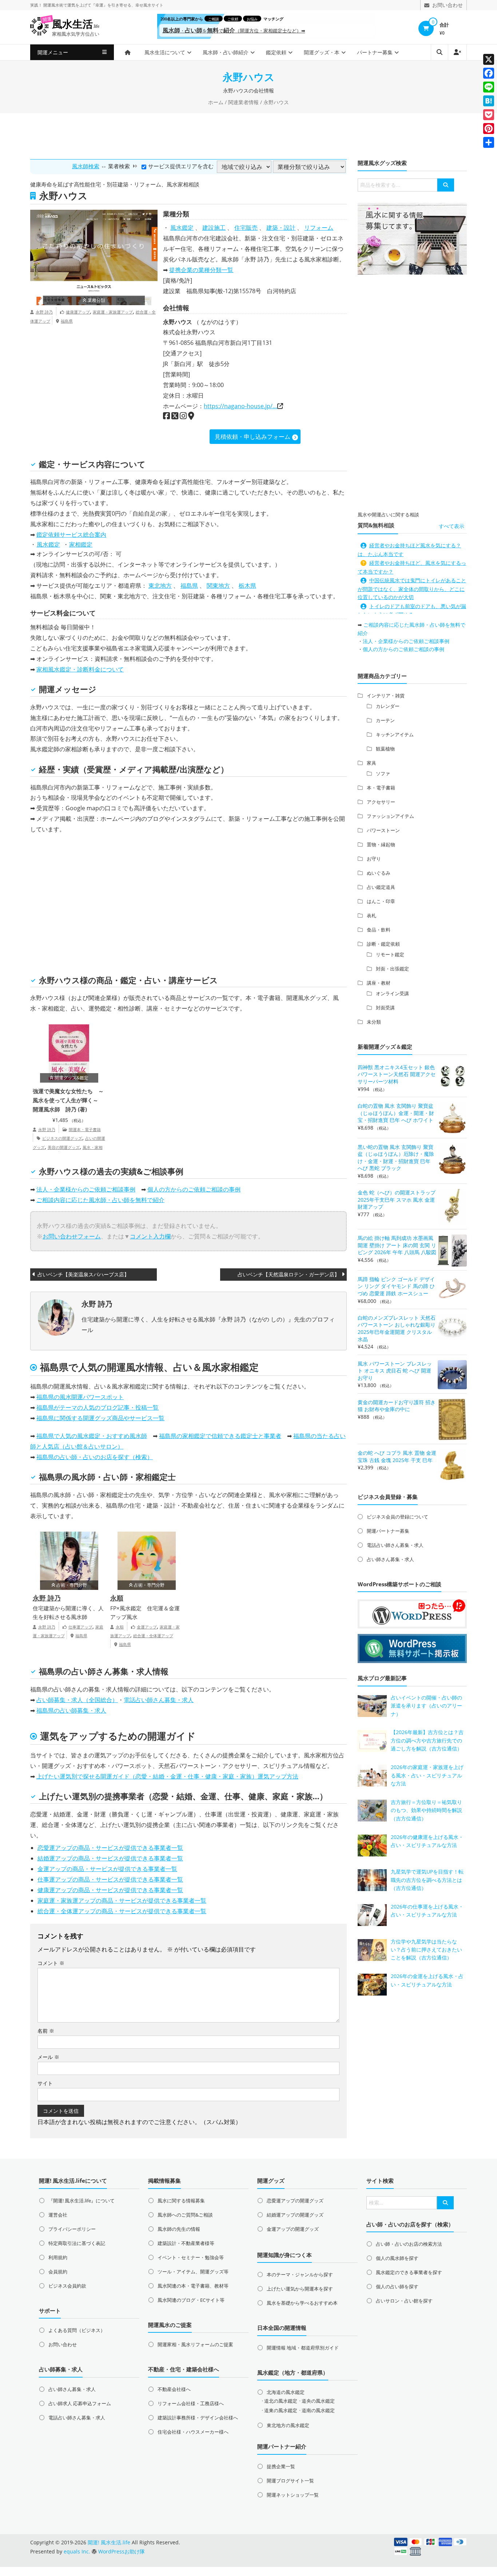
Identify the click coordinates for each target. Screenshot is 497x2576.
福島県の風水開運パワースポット (80, 1397)
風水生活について (165, 52)
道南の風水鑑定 (318, 2410)
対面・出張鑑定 (392, 969)
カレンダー (388, 706)
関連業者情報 (243, 102)
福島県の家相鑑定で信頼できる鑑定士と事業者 (220, 1436)
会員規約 (58, 2272)
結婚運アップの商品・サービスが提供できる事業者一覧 (110, 1858)
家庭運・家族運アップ (113, 312)
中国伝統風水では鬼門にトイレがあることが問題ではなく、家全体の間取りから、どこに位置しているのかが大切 (412, 589)
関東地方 (218, 586)
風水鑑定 (182, 228)
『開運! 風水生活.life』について (81, 2201)
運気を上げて (79, 5)
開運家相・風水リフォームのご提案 (195, 2344)
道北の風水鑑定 (281, 2401)
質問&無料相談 (376, 525)
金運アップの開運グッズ (293, 2229)
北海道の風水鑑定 (286, 2392)
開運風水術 (53, 5)
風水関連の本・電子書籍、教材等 (193, 2286)
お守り (374, 859)
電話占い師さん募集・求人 (159, 1700)
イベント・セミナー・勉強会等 (191, 2257)
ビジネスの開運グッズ (62, 1138)
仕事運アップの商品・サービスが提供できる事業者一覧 (110, 1879)
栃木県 (247, 586)
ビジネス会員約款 (67, 2286)
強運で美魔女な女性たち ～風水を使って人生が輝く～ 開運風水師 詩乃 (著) (68, 1100)
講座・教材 (379, 983)
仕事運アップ (80, 1627)
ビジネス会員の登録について (397, 1517)
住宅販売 (246, 228)
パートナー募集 (375, 52)
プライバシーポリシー (72, 2229)
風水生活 (76, 24)
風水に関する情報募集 (181, 2201)
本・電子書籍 (381, 788)
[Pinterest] (489, 129)
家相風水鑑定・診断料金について (80, 669)
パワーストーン (383, 830)
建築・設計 (281, 228)
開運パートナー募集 (388, 1531)
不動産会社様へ (174, 2389)
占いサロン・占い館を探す (404, 2301)
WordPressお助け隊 (122, 2551)
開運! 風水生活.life (109, 2542)
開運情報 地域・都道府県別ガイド (303, 2348)
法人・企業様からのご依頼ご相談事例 (86, 1189)
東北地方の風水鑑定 (288, 2425)
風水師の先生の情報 (179, 2229)
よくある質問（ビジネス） (77, 2330)
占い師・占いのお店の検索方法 (409, 2244)
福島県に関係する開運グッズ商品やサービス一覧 (100, 1418)
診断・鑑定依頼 (383, 944)
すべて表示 (452, 526)
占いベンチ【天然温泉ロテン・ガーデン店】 (289, 1274)
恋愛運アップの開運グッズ (295, 2201)
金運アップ (147, 1627)
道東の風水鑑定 (281, 2410)
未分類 (374, 1022)
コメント (51, 1963)
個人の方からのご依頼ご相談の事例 (194, 1189)
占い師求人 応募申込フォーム (80, 2403)
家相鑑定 (81, 544)
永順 (117, 1598)
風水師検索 (86, 166)
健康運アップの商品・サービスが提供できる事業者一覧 (110, 1890)
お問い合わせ (63, 2344)
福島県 (67, 321)
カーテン (385, 720)
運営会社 (58, 2215)
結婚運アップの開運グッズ (295, 2215)
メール (48, 2057)
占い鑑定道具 (381, 887)
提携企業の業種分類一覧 (201, 270)
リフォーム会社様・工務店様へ (191, 2403)
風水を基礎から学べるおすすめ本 (302, 2303)
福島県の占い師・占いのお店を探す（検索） (95, 1457)
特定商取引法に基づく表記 (77, 2243)
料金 (63, 613)
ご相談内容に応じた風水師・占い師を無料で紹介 (100, 1200)
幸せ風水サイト (149, 5)
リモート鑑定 (390, 954)
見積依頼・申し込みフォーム (253, 437)
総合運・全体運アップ (153, 1636)
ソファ (383, 773)
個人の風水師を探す (397, 2258)
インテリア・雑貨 (386, 696)
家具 (371, 763)
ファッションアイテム (390, 816)
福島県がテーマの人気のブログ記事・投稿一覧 (98, 1407)
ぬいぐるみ (379, 873)
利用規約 (58, 2257)
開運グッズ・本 (322, 52)
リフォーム (319, 228)
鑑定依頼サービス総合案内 (71, 535)
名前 (46, 2031)
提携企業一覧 (281, 2466)
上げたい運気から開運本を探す (300, 2289)
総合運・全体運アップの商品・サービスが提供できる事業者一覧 (122, 1911)
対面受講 (385, 1008)
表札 (371, 915)
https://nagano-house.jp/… (240, 406)
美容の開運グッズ (64, 1147)
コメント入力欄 (150, 1236)
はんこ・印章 (381, 901)
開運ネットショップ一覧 (293, 2495)
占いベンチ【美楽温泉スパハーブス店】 (83, 1274)
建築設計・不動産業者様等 (186, 2243)
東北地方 (160, 586)
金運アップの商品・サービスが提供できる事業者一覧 (107, 1869)
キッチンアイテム (395, 734)
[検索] (446, 185)
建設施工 (214, 228)
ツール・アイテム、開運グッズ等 (193, 2272)
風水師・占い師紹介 (226, 52)
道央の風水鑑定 (318, 2401)
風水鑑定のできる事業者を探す (409, 2272)
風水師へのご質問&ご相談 (185, 2215)
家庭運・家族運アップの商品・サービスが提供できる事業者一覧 (122, 1901)
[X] (489, 59)
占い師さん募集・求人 (390, 1559)
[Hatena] (489, 101)
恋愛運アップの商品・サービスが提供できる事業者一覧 (110, 1848)
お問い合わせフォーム (72, 1236)
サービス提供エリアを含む (181, 166)
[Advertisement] (249, 135)
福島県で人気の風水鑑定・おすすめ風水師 (92, 1436)
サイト (45, 2083)
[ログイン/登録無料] (457, 52)
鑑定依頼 (276, 52)
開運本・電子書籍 (85, 1129)
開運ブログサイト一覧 (290, 2481)
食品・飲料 (379, 930)
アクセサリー (381, 802)
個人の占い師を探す (397, 2287)
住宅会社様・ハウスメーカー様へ (193, 2432)
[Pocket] (489, 115)
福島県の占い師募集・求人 (71, 1710)
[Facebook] (489, 73)
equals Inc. (77, 2551)
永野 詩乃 (44, 312)
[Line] (489, 87)
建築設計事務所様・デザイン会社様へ (198, 2418)
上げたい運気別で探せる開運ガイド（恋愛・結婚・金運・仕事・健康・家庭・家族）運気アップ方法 (167, 1776)
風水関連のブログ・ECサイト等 (191, 2300)
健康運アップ (78, 312)
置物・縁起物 (381, 844)
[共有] (489, 142)
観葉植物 (385, 749)
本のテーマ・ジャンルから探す (300, 2274)
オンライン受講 (392, 993)
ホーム (216, 102)
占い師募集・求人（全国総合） (77, 1700)
